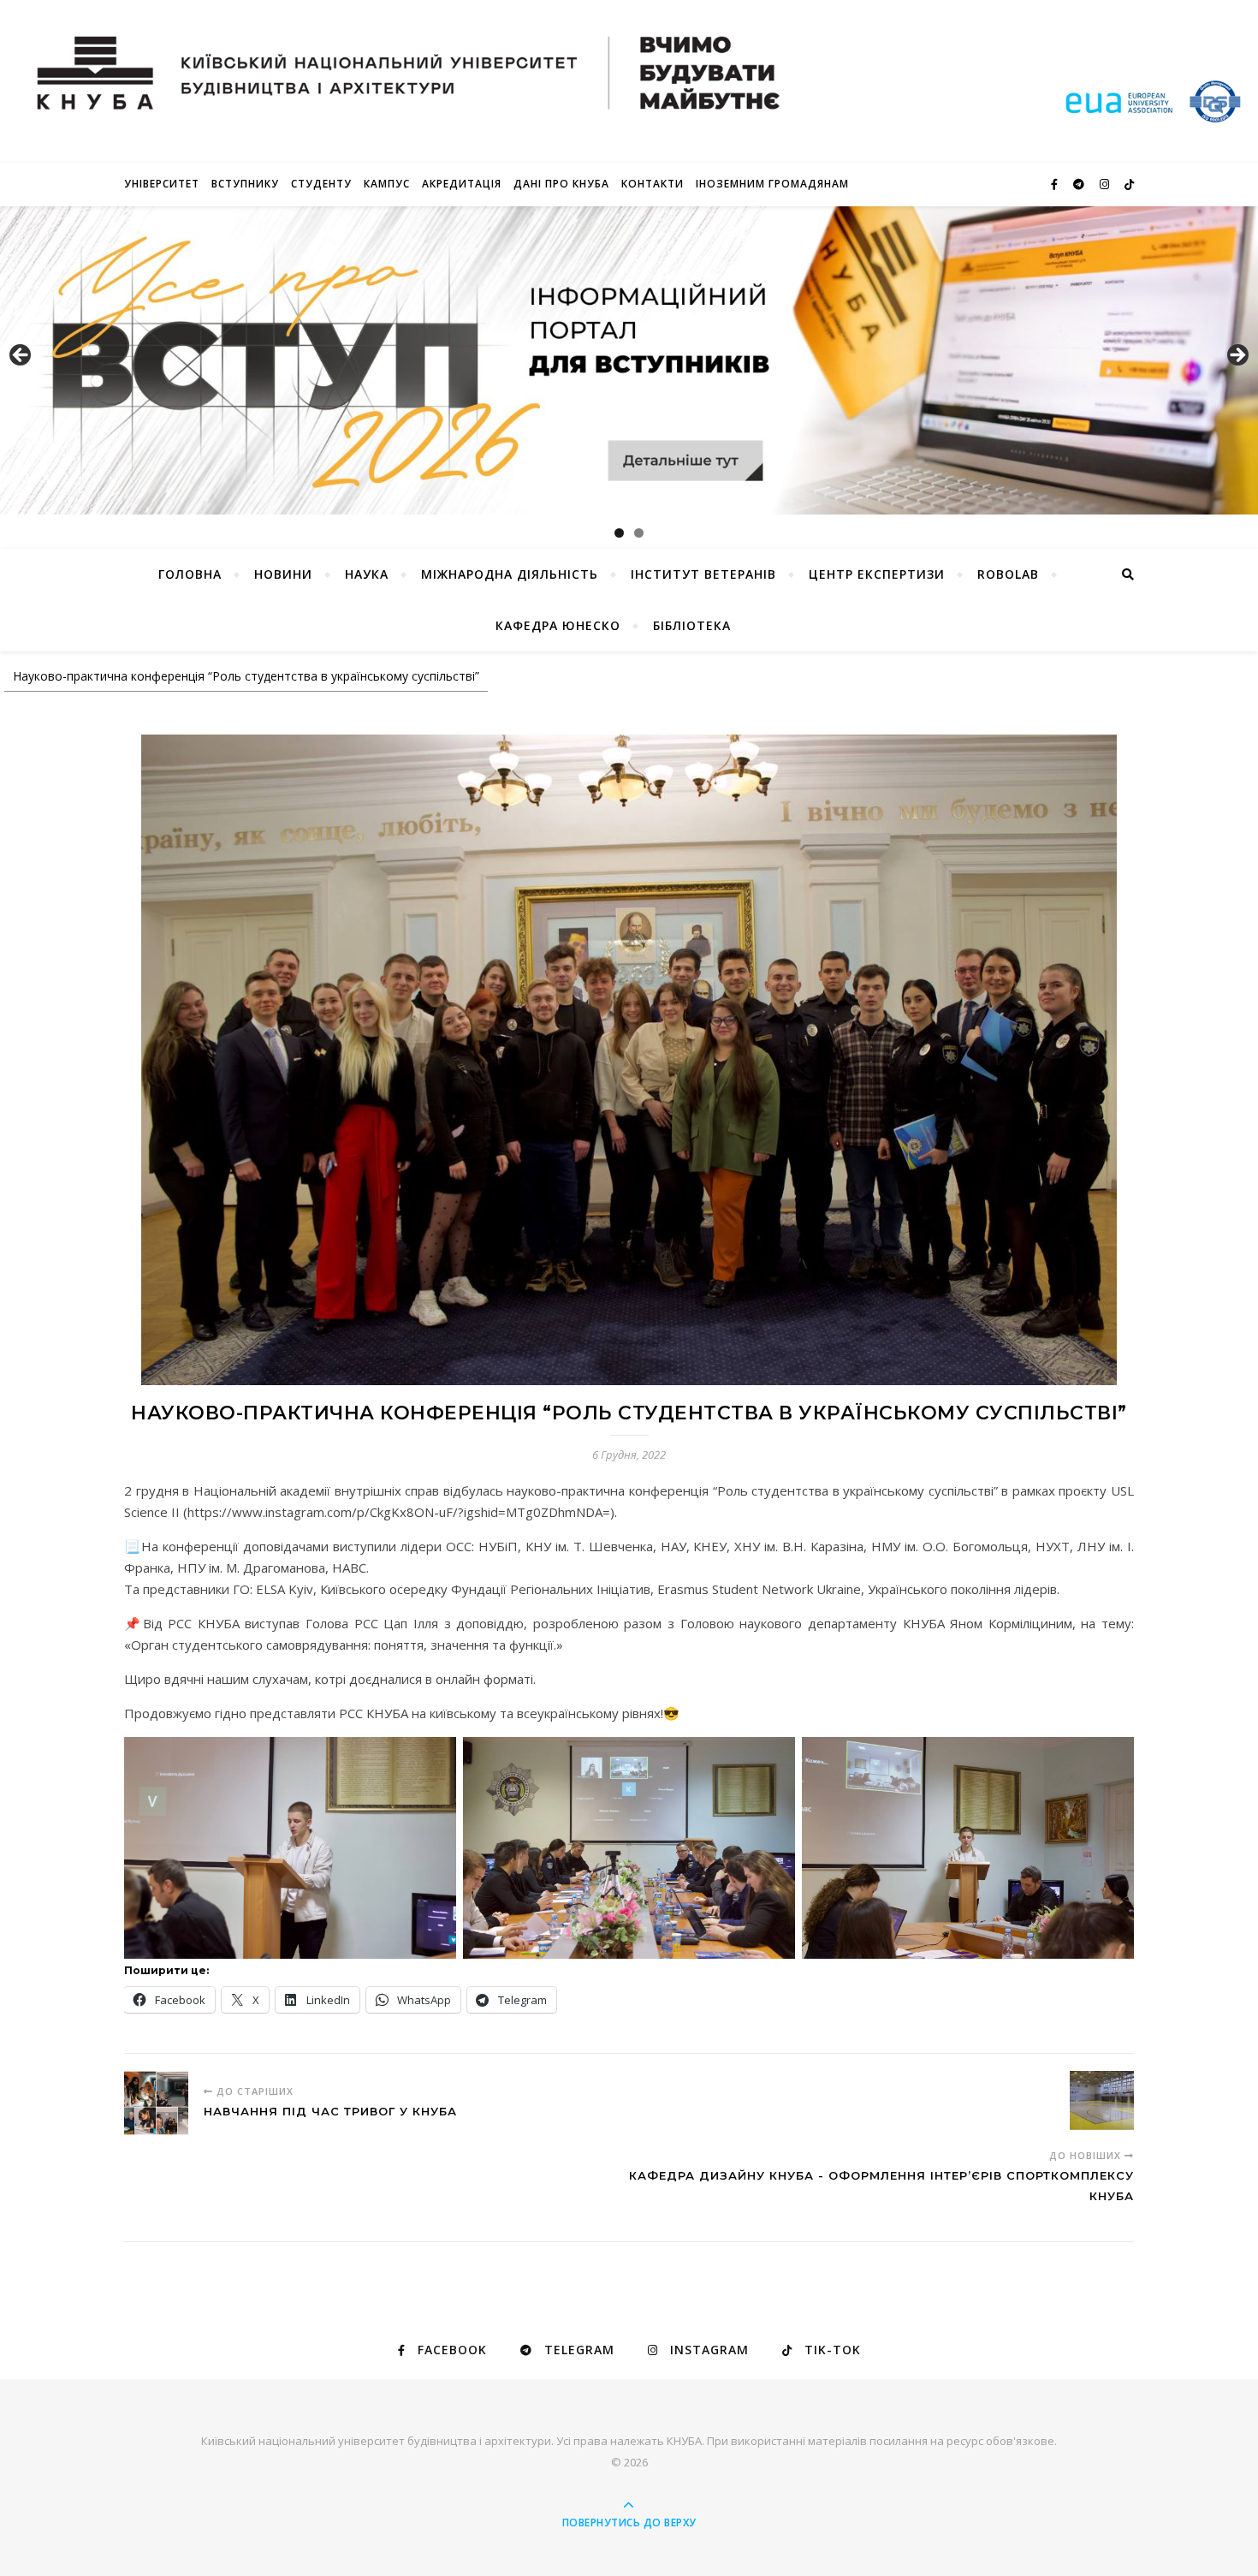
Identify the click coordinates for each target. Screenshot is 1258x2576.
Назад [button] (21, 356)
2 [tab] (639, 533)
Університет (162, 184)
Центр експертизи (877, 574)
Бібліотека (692, 625)
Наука (367, 574)
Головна (190, 574)
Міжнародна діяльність (510, 574)
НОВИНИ (283, 574)
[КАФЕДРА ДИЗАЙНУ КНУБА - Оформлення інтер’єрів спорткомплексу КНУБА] (1102, 2103)
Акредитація (462, 184)
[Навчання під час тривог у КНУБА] (156, 2103)
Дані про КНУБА (561, 184)
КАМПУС (387, 184)
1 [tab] (619, 533)
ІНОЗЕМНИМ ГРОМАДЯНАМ (772, 184)
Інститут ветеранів (703, 574)
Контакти (653, 184)
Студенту (321, 184)
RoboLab (1008, 574)
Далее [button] (1237, 356)
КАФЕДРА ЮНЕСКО (558, 625)
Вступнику (245, 184)
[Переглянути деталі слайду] (629, 360)
